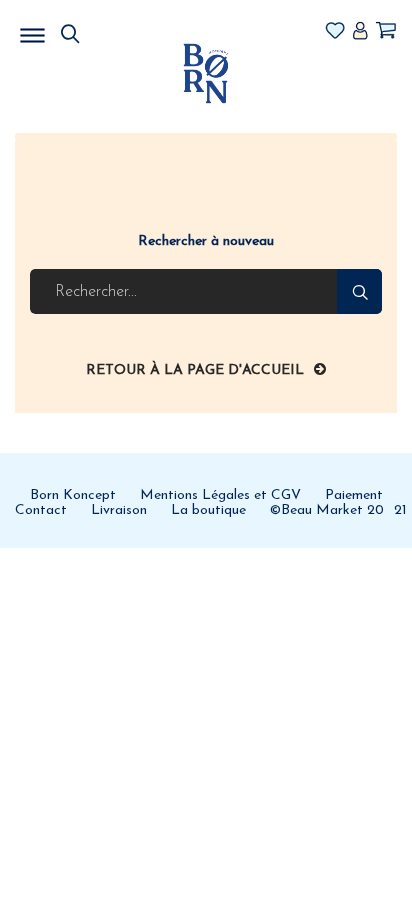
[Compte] (360, 32)
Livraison (119, 510)
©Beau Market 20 (327, 510)
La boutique (208, 510)
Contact (41, 510)
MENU (135, 30)
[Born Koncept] (205, 72)
